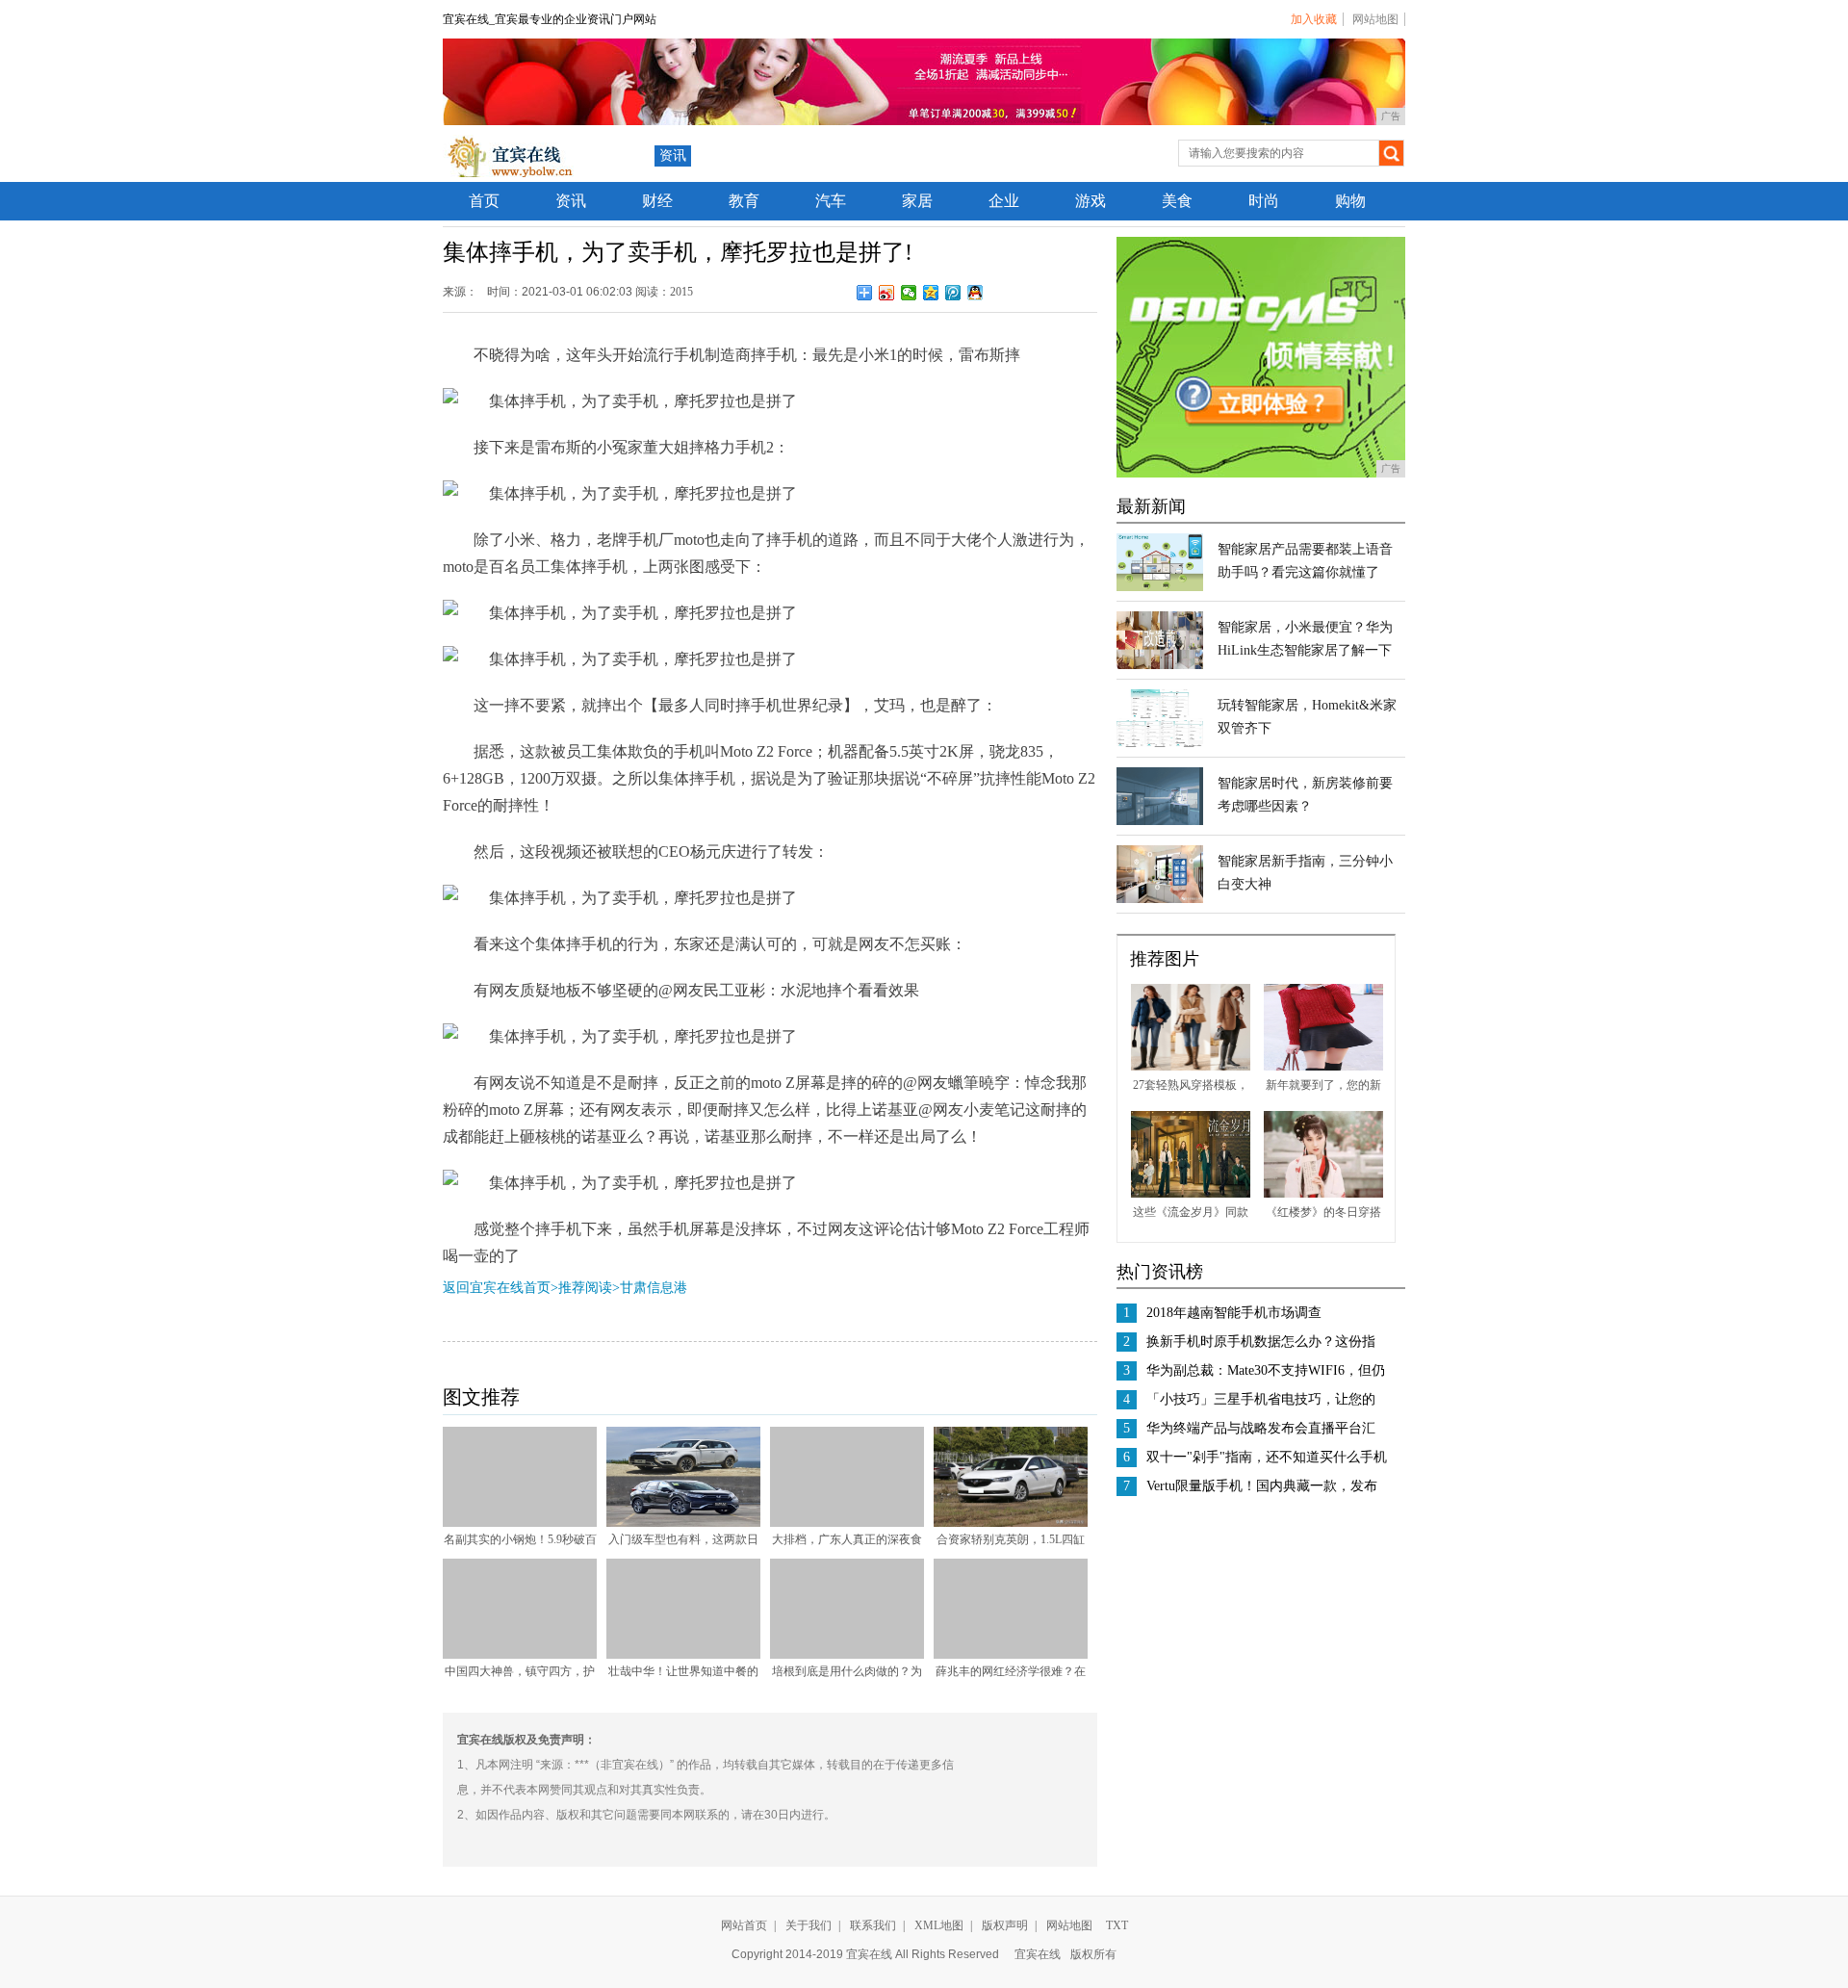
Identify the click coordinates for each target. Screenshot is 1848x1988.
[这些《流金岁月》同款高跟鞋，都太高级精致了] (1191, 1194)
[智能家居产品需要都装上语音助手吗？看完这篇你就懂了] (1160, 587)
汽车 (831, 201)
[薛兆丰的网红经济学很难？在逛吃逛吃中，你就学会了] (1011, 1655)
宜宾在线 (1038, 1954)
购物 (1350, 201)
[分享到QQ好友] (975, 293)
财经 (657, 201)
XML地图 (939, 1925)
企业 (1004, 201)
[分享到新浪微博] (887, 293)
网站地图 (1375, 19)
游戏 (1091, 201)
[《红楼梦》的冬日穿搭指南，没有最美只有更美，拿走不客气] (1323, 1194)
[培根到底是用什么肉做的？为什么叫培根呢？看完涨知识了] (847, 1655)
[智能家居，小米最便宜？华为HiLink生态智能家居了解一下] (1160, 665)
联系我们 (873, 1925)
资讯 (673, 155)
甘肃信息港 (654, 1288)
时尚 (1264, 201)
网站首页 (744, 1925)
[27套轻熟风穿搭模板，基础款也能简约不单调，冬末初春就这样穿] (1191, 1067)
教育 (744, 201)
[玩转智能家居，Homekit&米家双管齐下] (1160, 743)
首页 (484, 201)
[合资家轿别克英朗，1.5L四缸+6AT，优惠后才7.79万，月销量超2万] (1011, 1523)
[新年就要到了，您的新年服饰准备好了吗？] (1323, 1067)
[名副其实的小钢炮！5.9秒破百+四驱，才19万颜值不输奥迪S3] (520, 1523)
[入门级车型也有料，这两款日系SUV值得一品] (683, 1523)
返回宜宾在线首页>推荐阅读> (531, 1288)
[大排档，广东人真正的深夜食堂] (847, 1523)
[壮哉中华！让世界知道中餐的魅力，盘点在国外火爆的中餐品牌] (683, 1655)
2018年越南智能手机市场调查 (1234, 1313)
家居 (917, 201)
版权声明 (1005, 1925)
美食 (1177, 201)
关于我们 (808, 1925)
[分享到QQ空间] (931, 293)
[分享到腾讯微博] (953, 293)
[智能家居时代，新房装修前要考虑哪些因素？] (1160, 821)
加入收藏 (1314, 19)
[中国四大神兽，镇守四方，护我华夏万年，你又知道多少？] (520, 1655)
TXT (1117, 1925)
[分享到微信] (909, 293)
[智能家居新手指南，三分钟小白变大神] (1160, 899)
